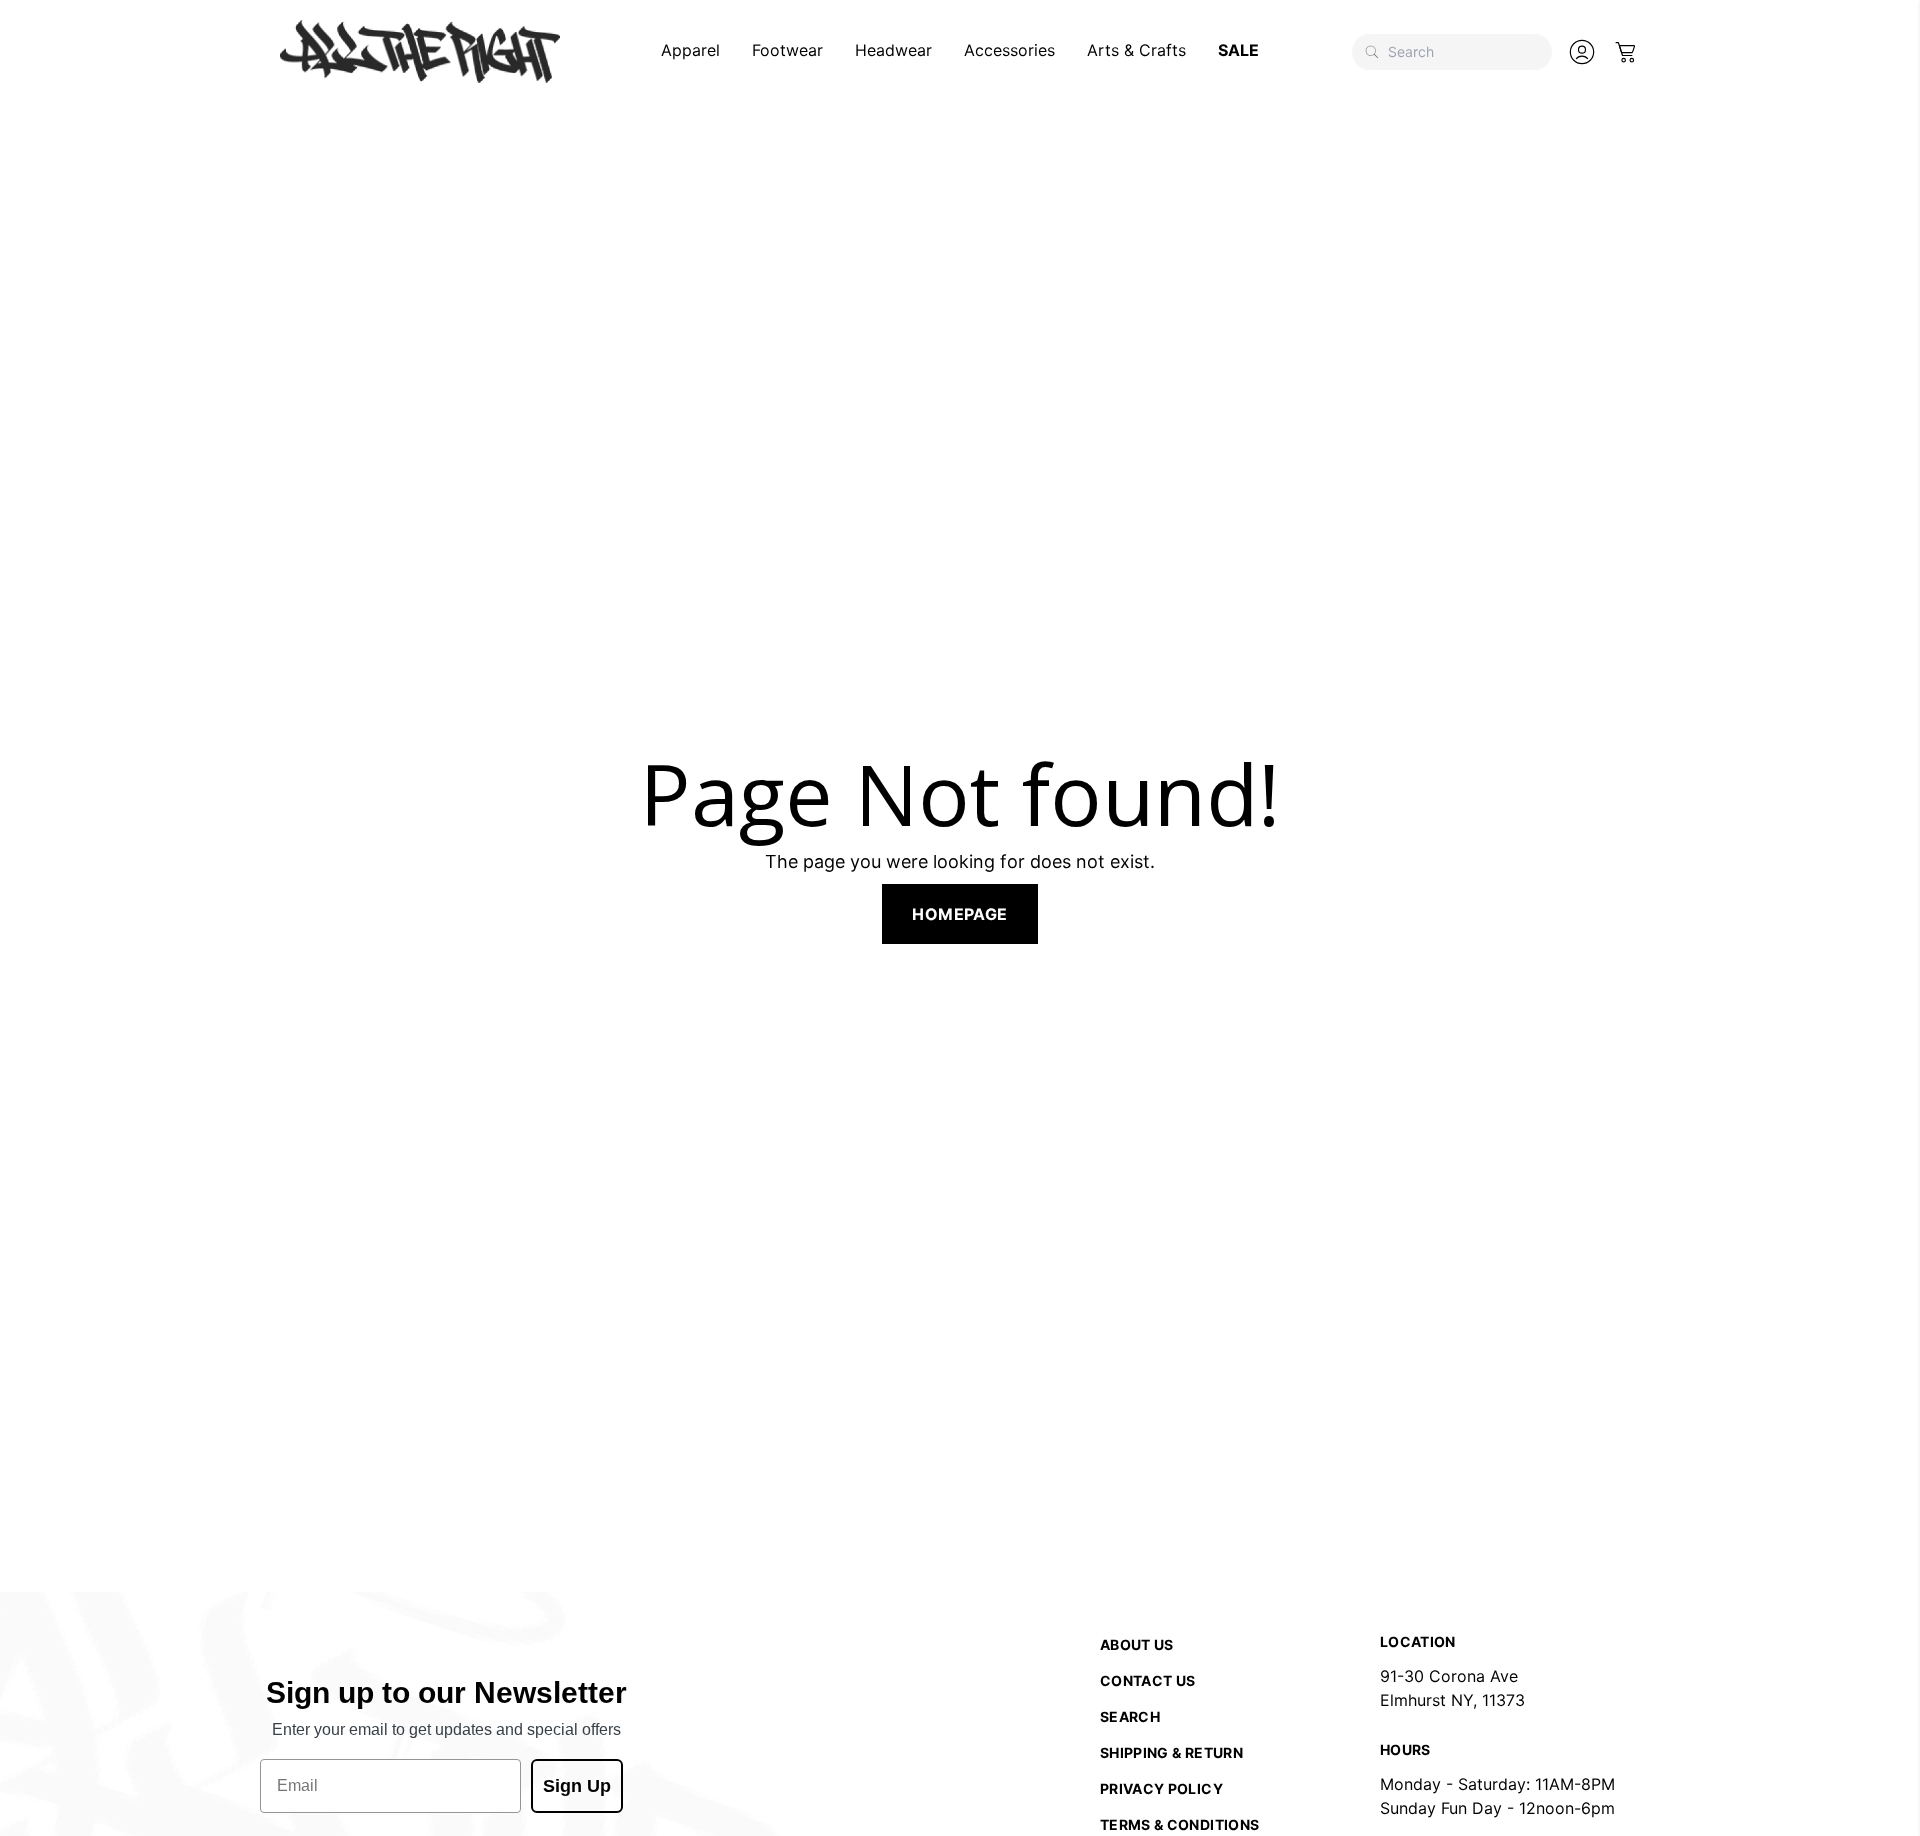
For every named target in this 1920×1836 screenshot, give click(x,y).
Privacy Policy (1161, 1788)
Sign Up (577, 1786)
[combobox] (1452, 52)
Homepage (959, 914)
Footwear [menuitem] (787, 50)
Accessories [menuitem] (1009, 50)
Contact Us (1148, 1680)
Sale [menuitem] (1238, 50)
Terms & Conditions (1179, 1824)
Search (1130, 1716)
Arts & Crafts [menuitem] (1136, 50)
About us (1137, 1644)
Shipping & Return (1171, 1752)
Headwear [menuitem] (893, 50)
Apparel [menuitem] (690, 50)
